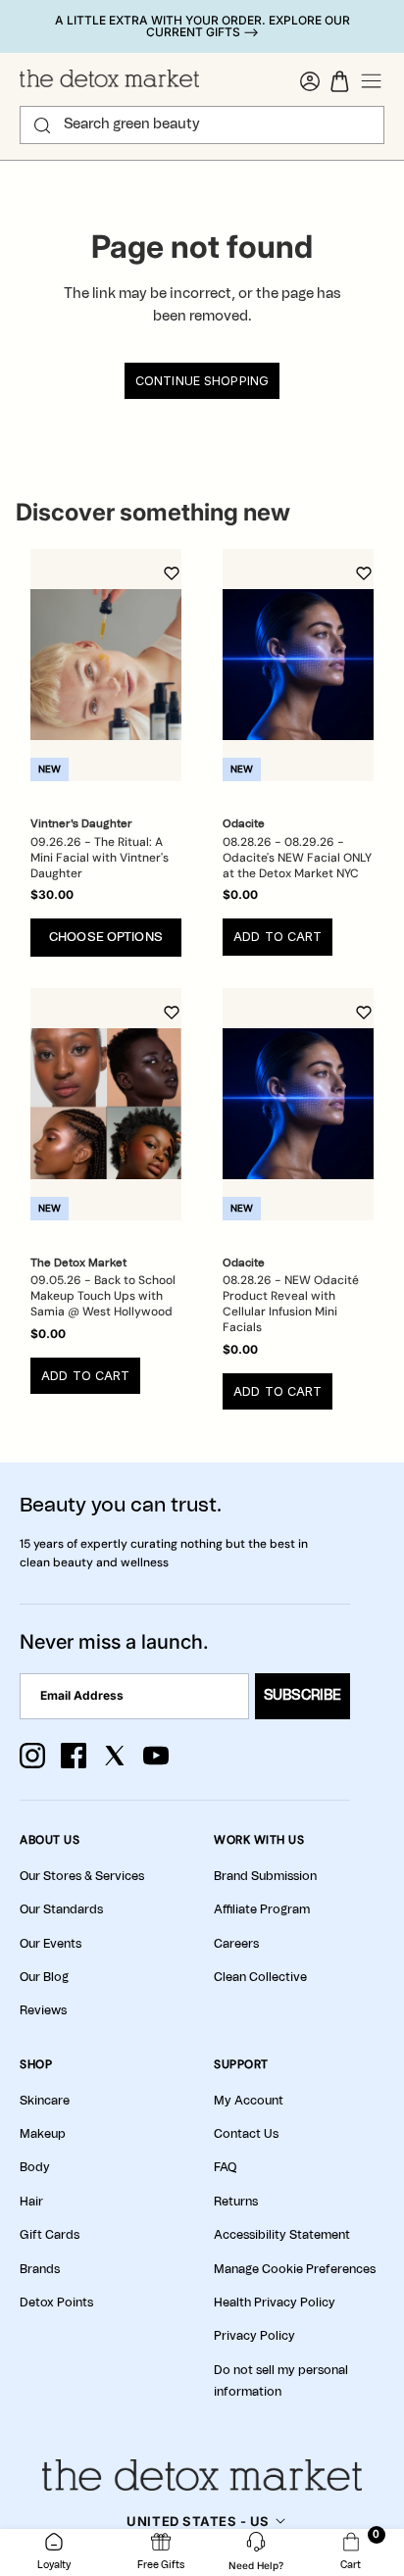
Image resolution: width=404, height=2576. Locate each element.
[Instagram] (32, 1756)
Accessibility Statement (282, 2235)
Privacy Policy (254, 2336)
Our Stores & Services (82, 1876)
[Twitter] (115, 1756)
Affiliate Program (262, 1909)
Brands (40, 2269)
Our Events (50, 1944)
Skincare (45, 2101)
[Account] (310, 81)
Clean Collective (260, 1977)
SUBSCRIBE (303, 1696)
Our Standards (61, 1909)
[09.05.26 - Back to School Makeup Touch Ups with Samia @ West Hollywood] (106, 1104)
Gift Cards (50, 2235)
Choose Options (106, 938)
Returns (236, 2202)
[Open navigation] (372, 81)
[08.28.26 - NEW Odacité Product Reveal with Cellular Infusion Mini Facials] (298, 1104)
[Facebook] (74, 1756)
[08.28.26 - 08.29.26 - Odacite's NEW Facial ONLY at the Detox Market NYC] (298, 665)
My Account (249, 2101)
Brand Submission (265, 1876)
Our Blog (44, 1977)
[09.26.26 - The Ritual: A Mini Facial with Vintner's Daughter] (106, 665)
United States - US (198, 2521)
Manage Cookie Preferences (295, 2269)
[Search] (42, 125)
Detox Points (56, 2303)
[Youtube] (156, 1756)
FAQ (225, 2167)
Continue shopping (202, 381)
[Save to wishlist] (172, 573)
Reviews (43, 2010)
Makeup (43, 2134)
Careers (236, 1944)
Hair (31, 2202)
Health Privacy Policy (275, 2303)
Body (35, 2167)
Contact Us (246, 2134)
